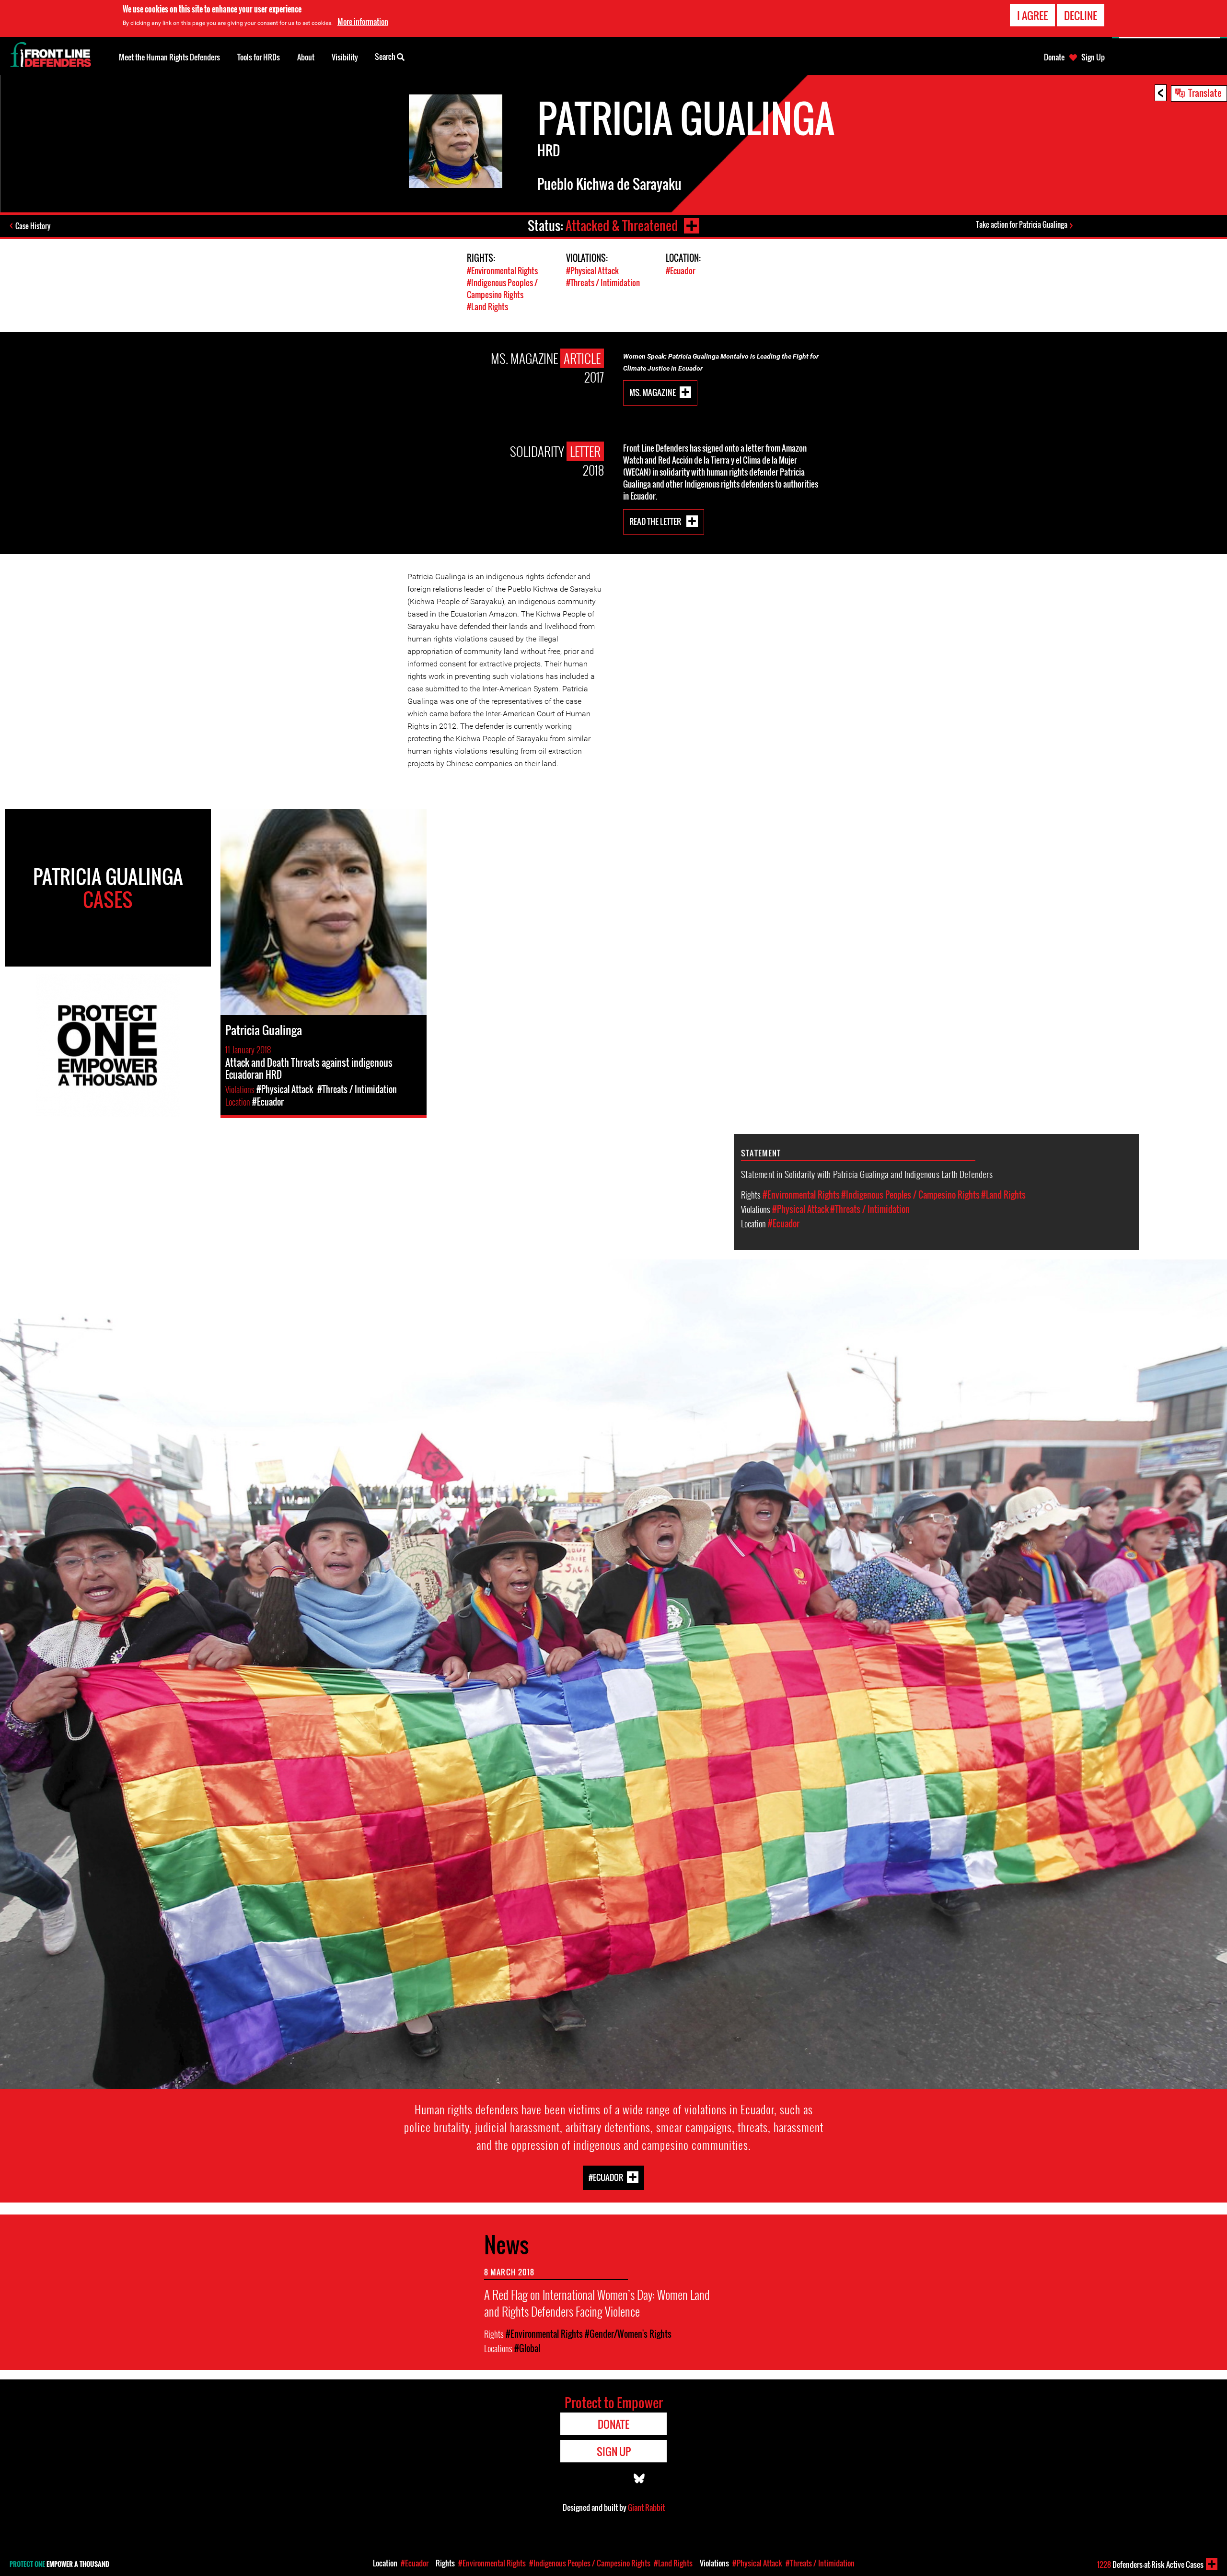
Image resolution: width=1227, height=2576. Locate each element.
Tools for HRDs (259, 57)
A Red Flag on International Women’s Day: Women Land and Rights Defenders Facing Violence (597, 2303)
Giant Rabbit (646, 2507)
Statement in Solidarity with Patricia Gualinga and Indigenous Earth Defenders (867, 1174)
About (306, 57)
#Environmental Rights (502, 271)
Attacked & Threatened (622, 226)
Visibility (345, 57)
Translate (1205, 93)
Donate (1054, 57)
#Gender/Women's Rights (628, 2334)
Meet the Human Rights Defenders (169, 57)
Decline (1081, 15)
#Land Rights (487, 307)
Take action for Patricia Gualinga (1022, 224)
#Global (527, 2348)
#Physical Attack (592, 271)
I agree (1032, 15)
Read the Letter (656, 521)
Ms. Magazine (653, 392)
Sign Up (1093, 57)
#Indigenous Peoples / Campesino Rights (502, 289)
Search (386, 57)
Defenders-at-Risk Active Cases (1150, 2564)
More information (363, 22)
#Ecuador (681, 271)
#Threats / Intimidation (603, 283)
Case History (33, 226)
